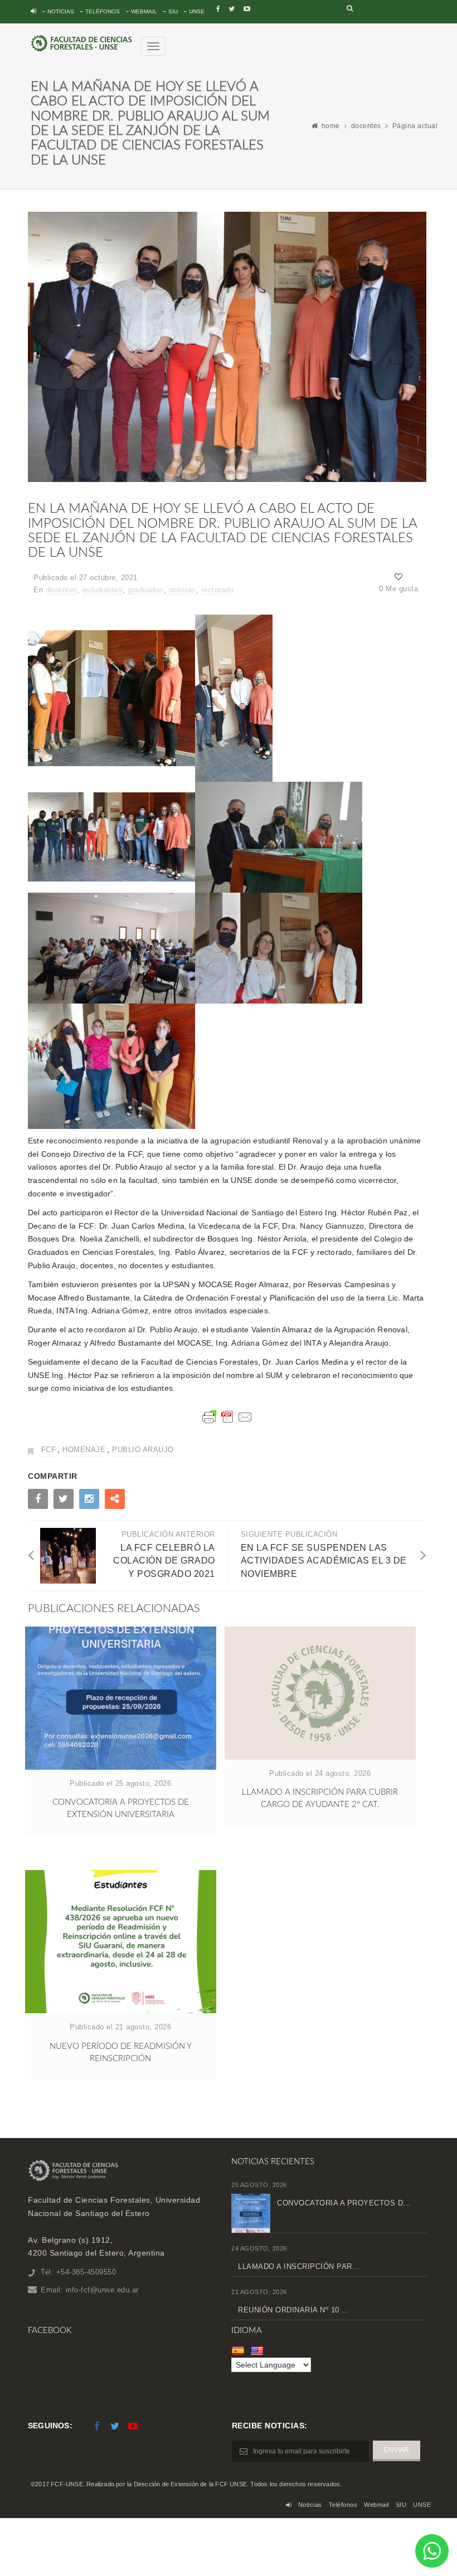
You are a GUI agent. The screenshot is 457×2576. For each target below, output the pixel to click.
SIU (173, 11)
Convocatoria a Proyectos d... (344, 2203)
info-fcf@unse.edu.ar (102, 2290)
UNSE (197, 11)
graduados (146, 590)
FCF (49, 1450)
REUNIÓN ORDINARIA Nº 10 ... (294, 2310)
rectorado (218, 590)
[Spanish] (239, 2351)
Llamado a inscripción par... (299, 2266)
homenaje (84, 1450)
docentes (366, 126)
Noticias (61, 11)
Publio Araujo (143, 1450)
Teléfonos (103, 11)
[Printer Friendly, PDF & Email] (227, 1417)
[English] (258, 2351)
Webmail (144, 11)
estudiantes (103, 590)
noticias (183, 590)
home (331, 126)
